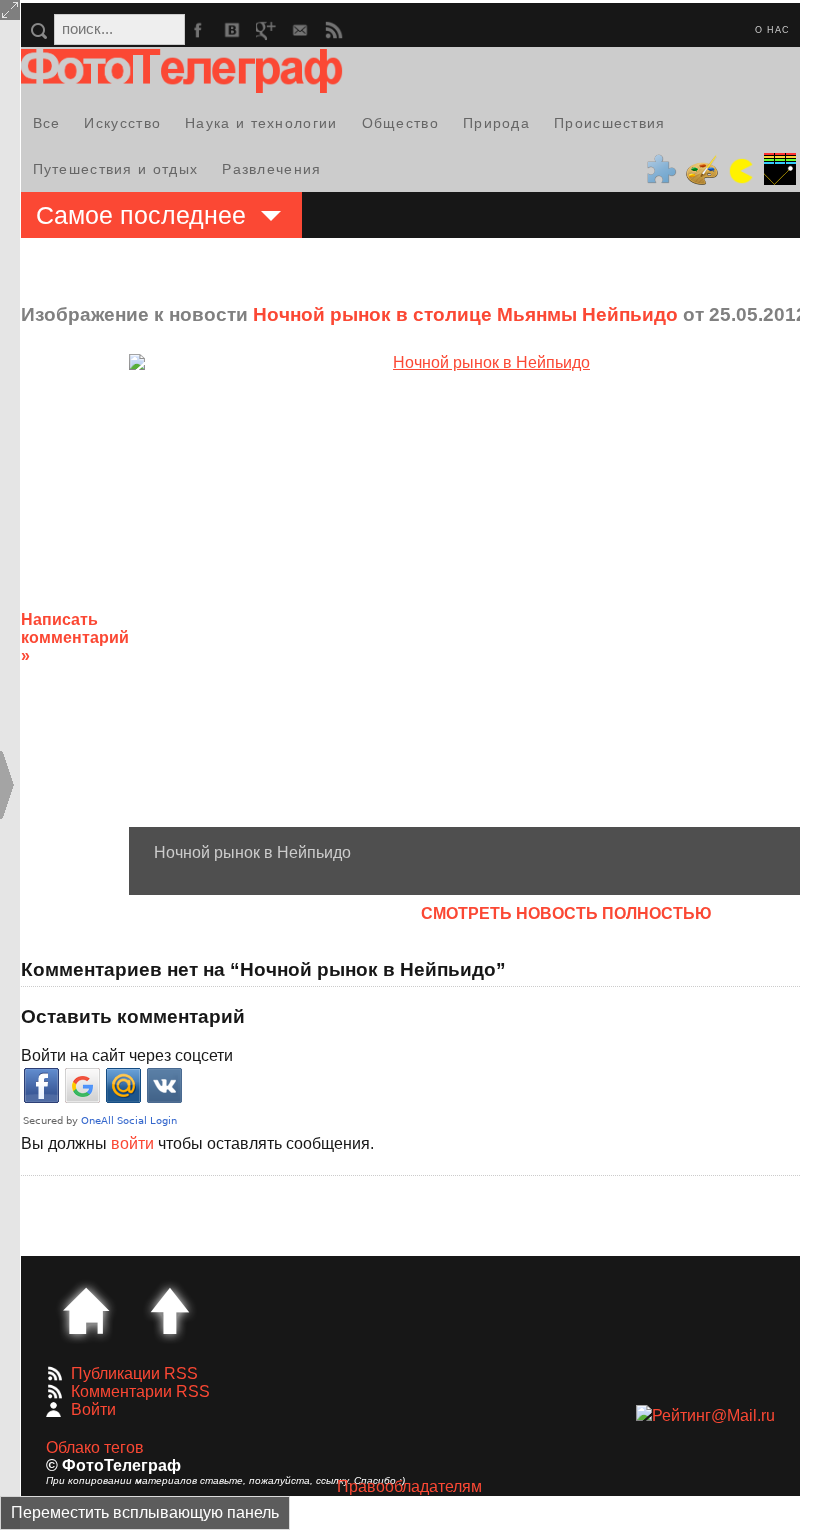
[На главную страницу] (86, 1311)
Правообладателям (409, 1486)
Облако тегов (95, 1447)
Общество (400, 123)
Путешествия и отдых (116, 169)
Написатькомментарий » (75, 637)
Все (47, 123)
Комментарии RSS (140, 1391)
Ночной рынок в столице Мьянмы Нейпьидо (465, 314)
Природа (496, 123)
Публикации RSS (134, 1373)
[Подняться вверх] (170, 1311)
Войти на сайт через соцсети (127, 1055)
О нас (772, 30)
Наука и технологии (261, 123)
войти (132, 1143)
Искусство (122, 123)
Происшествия (610, 123)
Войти (93, 1409)
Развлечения (271, 169)
